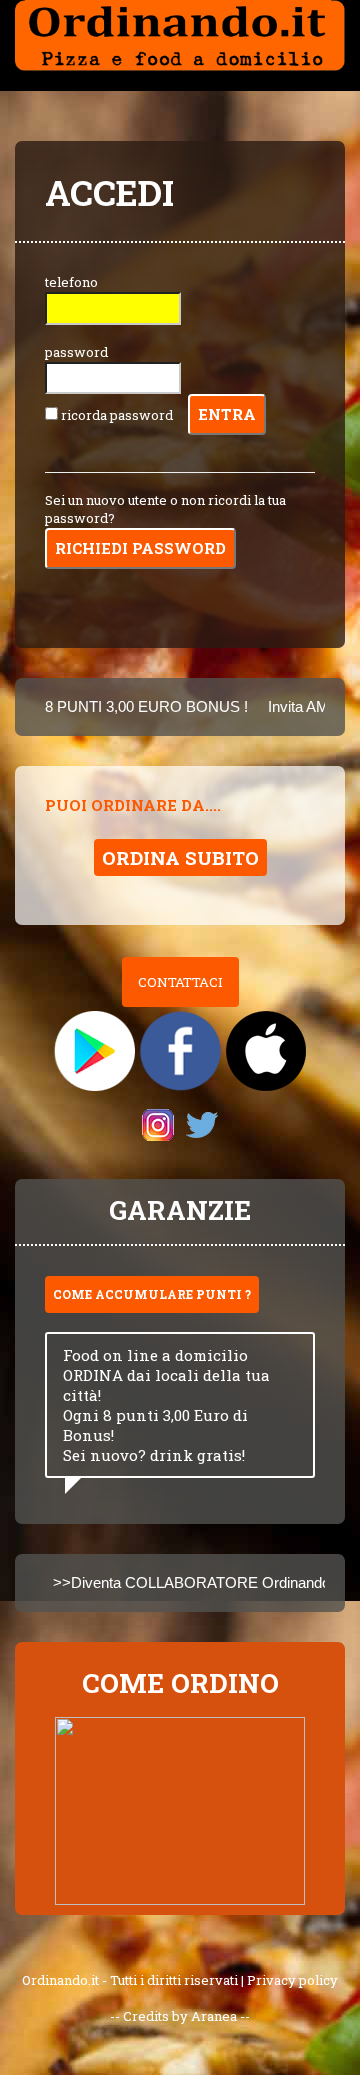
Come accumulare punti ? (152, 1294)
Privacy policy (292, 1980)
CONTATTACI (180, 982)
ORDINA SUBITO (180, 857)
